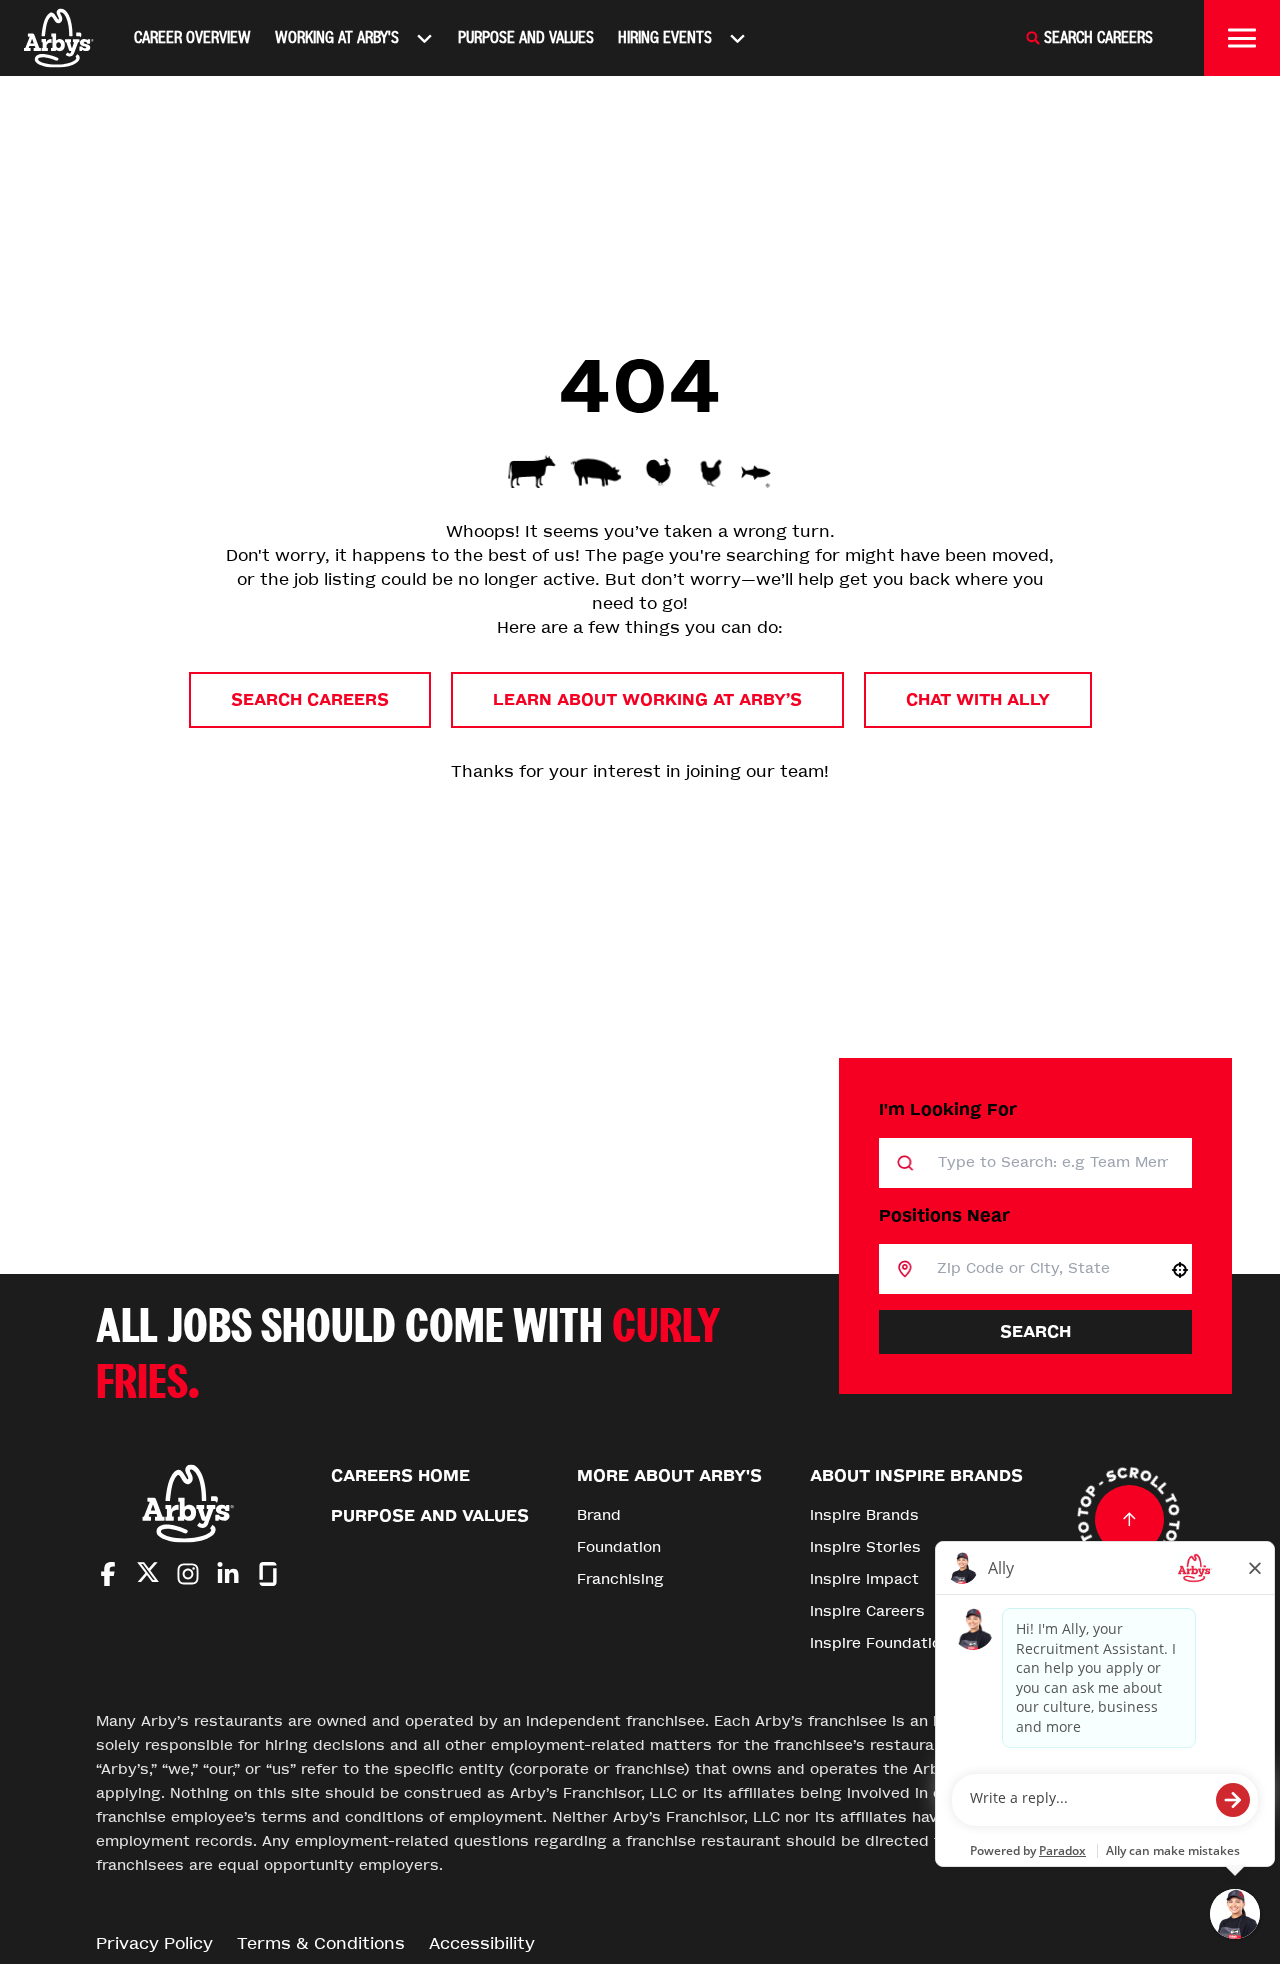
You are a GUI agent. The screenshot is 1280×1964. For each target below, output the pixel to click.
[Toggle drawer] (1242, 38)
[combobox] (1040, 1269)
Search (1035, 1331)
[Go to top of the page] (1129, 1519)
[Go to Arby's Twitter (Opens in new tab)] (148, 1575)
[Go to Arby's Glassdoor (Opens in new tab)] (268, 1574)
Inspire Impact (864, 1579)
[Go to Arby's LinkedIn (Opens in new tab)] (228, 1574)
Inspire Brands (864, 1515)
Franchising (620, 1579)
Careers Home (400, 1475)
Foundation (619, 1547)
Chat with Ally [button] (978, 699)
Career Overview (192, 37)
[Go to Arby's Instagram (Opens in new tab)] (188, 1574)
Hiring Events (665, 37)
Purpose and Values (526, 37)
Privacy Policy (154, 1943)
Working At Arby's (337, 37)
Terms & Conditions (321, 1943)
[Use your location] (1180, 1270)
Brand (599, 1515)
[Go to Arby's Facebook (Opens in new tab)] (108, 1574)
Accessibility (482, 1943)
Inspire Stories (865, 1547)
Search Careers (310, 699)
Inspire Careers (867, 1611)
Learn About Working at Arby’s (647, 699)
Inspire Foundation (880, 1643)
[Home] (59, 38)
